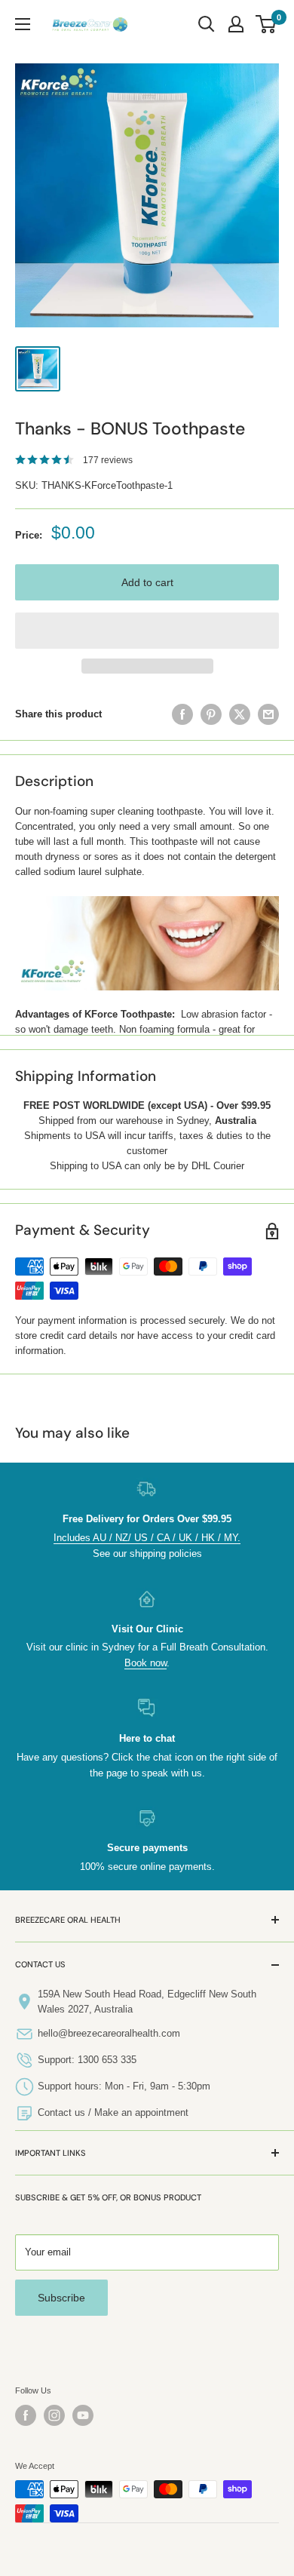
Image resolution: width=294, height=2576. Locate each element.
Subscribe (61, 2298)
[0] (266, 24)
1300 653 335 (107, 2060)
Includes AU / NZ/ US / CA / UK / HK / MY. (147, 1538)
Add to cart (147, 582)
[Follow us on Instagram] (54, 2415)
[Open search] (207, 24)
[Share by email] (268, 714)
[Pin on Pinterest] (211, 714)
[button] (147, 631)
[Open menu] (23, 24)
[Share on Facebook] (182, 714)
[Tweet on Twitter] (240, 714)
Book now (145, 1663)
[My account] (236, 24)
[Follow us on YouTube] (83, 2415)
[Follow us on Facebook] (26, 2415)
